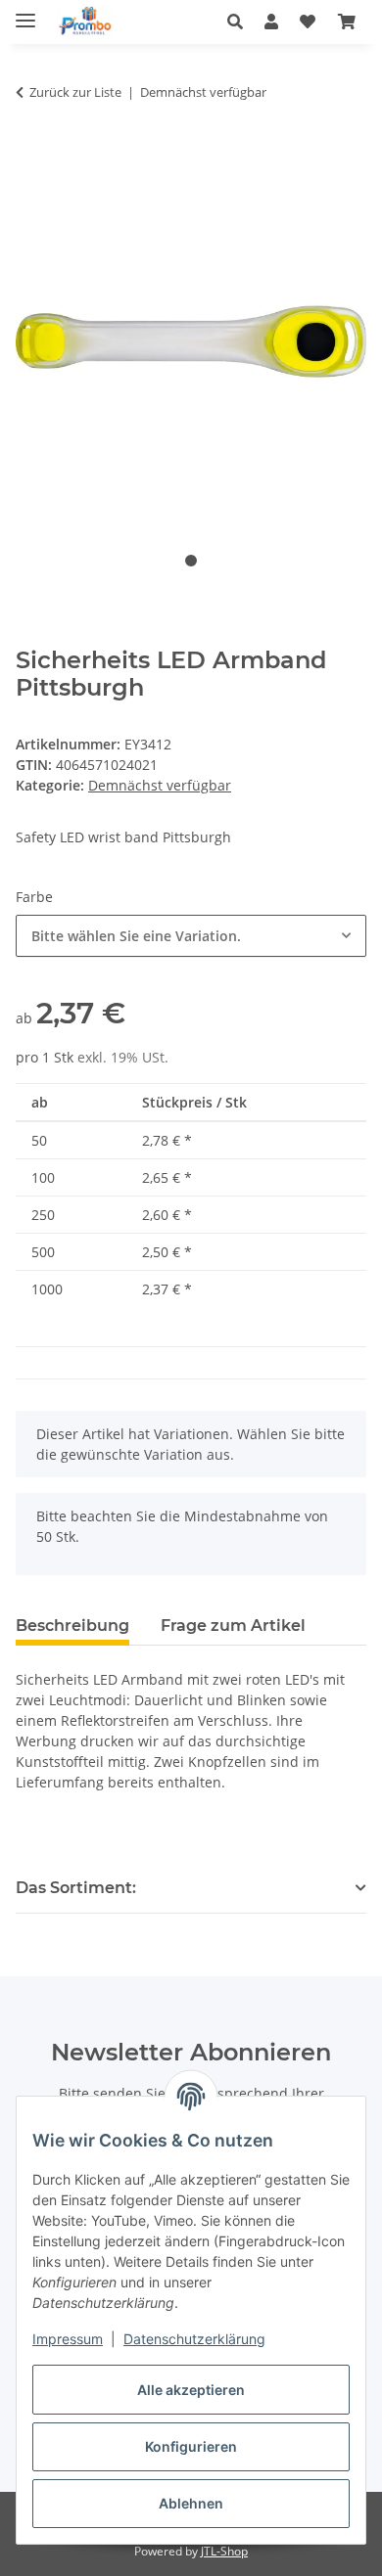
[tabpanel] (191, 342)
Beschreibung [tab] (72, 1626)
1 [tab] (191, 561)
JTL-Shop (224, 2551)
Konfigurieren (191, 2446)
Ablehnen (191, 2503)
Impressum (68, 2339)
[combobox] (191, 936)
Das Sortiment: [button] (76, 1888)
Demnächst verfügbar (160, 785)
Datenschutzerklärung (194, 2339)
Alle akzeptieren (191, 2390)
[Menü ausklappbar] (25, 12)
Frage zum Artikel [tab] (233, 1626)
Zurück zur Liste (75, 92)
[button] (240, 22)
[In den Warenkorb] (31, 154)
